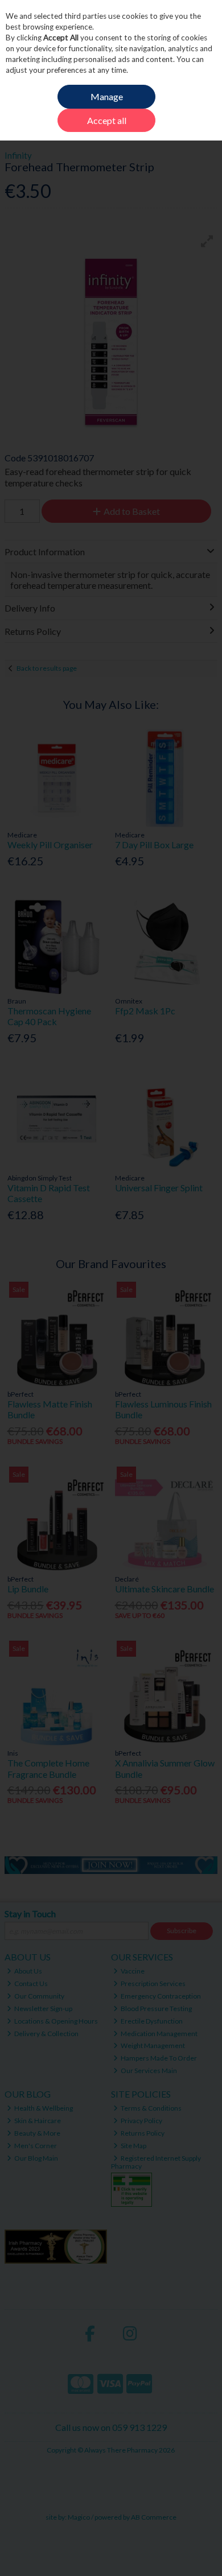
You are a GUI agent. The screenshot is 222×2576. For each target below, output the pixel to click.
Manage (107, 96)
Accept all (107, 120)
